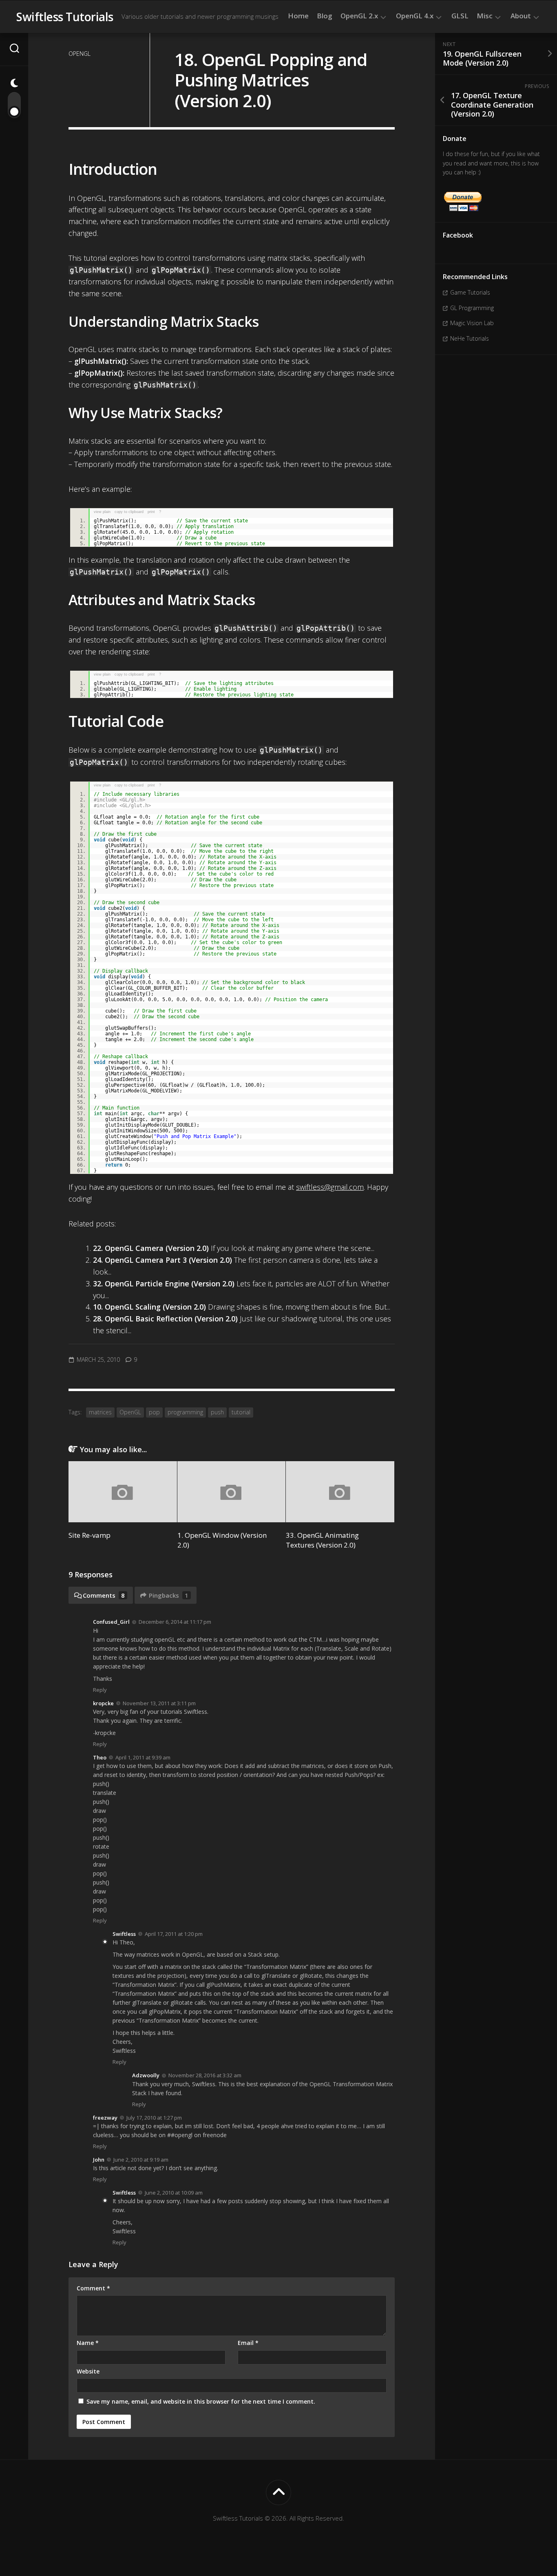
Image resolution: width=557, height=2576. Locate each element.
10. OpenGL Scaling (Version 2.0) (149, 1307)
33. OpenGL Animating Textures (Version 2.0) (322, 1540)
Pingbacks (169, 1595)
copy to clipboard (129, 512)
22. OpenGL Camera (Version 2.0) (151, 1248)
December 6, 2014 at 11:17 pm (175, 1622)
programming (185, 1412)
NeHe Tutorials (470, 338)
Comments (104, 1595)
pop (154, 1412)
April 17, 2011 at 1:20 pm (174, 1934)
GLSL (460, 16)
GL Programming (472, 308)
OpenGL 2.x (359, 16)
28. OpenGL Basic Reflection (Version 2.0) (165, 1319)
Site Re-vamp (90, 1535)
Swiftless (124, 1934)
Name (88, 2343)
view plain (102, 512)
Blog (325, 16)
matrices (100, 1412)
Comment (93, 2288)
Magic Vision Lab (472, 323)
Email (248, 2343)
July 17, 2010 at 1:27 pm (154, 2118)
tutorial (241, 1412)
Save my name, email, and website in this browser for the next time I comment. (201, 2401)
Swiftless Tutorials (65, 17)
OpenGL (80, 54)
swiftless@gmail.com (330, 1187)
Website (88, 2371)
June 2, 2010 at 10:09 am (174, 2193)
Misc (485, 16)
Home (298, 16)
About (521, 16)
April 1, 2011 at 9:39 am (143, 1757)
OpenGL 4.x (415, 16)
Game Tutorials (470, 292)
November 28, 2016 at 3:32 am (205, 2075)
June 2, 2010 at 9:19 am (141, 2160)
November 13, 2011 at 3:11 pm (159, 1703)
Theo (100, 1757)
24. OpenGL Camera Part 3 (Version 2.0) (162, 1260)
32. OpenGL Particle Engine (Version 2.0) (164, 1284)
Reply (100, 1690)
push (217, 1412)
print (151, 512)
